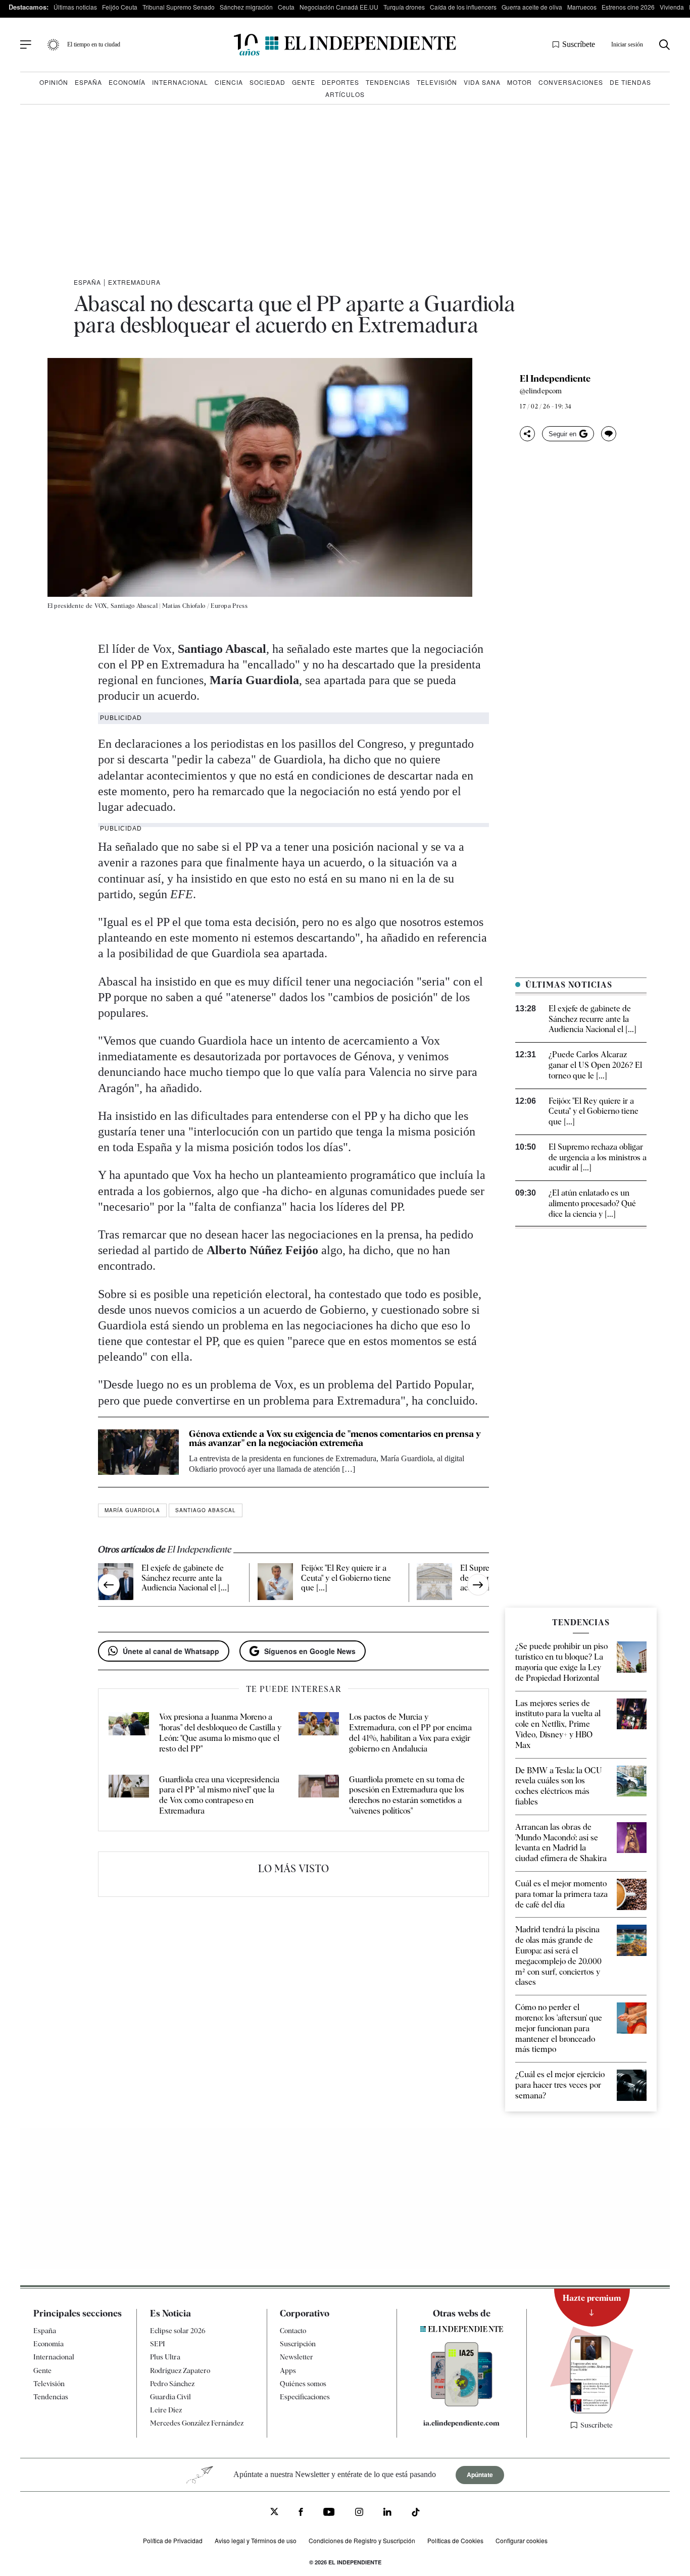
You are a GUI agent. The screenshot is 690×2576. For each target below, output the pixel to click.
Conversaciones (571, 82)
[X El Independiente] (274, 2513)
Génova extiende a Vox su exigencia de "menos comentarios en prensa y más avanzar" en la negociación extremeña (335, 1438)
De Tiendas (630, 82)
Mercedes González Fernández (197, 2423)
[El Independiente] (345, 45)
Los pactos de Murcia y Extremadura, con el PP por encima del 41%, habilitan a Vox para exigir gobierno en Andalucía (410, 1733)
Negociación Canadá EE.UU (339, 7)
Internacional (180, 82)
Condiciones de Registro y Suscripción (362, 2540)
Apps (288, 2370)
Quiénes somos (303, 2383)
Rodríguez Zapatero (180, 2370)
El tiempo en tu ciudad (94, 44)
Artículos (345, 94)
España (88, 82)
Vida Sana (482, 82)
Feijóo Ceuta (120, 7)
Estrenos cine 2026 (628, 7)
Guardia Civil (170, 2397)
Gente (304, 82)
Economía (127, 82)
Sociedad (267, 82)
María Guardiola (132, 1510)
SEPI (158, 2344)
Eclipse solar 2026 (178, 2331)
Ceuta (286, 7)
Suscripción (298, 2344)
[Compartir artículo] (527, 434)
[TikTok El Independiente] (416, 2514)
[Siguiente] (478, 1585)
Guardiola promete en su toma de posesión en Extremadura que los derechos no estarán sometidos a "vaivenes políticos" (407, 1795)
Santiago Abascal (206, 1510)
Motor (520, 82)
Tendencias (388, 82)
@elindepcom (541, 391)
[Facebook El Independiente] (301, 2513)
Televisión (437, 82)
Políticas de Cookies (455, 2540)
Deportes (340, 82)
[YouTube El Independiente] (329, 2513)
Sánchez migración (246, 7)
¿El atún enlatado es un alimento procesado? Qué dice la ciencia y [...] (592, 1203)
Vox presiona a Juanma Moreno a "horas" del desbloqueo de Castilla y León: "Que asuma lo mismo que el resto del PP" (220, 1733)
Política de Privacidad (173, 2540)
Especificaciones (305, 2397)
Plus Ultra (165, 2357)
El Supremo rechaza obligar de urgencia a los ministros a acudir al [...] (598, 1157)
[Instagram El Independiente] (359, 2513)
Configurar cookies (522, 2540)
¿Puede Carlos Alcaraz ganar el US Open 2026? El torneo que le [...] (595, 1065)
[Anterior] (109, 1585)
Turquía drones (404, 7)
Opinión (54, 82)
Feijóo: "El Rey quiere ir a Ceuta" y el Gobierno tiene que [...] (346, 1578)
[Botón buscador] (664, 45)
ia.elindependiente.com (461, 2423)
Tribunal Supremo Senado (179, 7)
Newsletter (297, 2357)
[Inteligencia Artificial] (462, 2404)
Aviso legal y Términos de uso (256, 2540)
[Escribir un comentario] (609, 434)
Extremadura (134, 282)
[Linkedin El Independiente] (387, 2513)
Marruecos (582, 7)
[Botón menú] (26, 45)
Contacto (293, 2331)
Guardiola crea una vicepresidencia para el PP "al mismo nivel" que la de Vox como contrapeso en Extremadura (219, 1795)
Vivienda (672, 7)
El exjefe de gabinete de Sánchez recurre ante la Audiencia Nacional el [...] (185, 1578)
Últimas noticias (75, 7)
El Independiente (555, 379)
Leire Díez (166, 2410)
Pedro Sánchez (172, 2383)
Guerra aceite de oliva (532, 7)
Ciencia (229, 82)
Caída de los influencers (463, 7)
